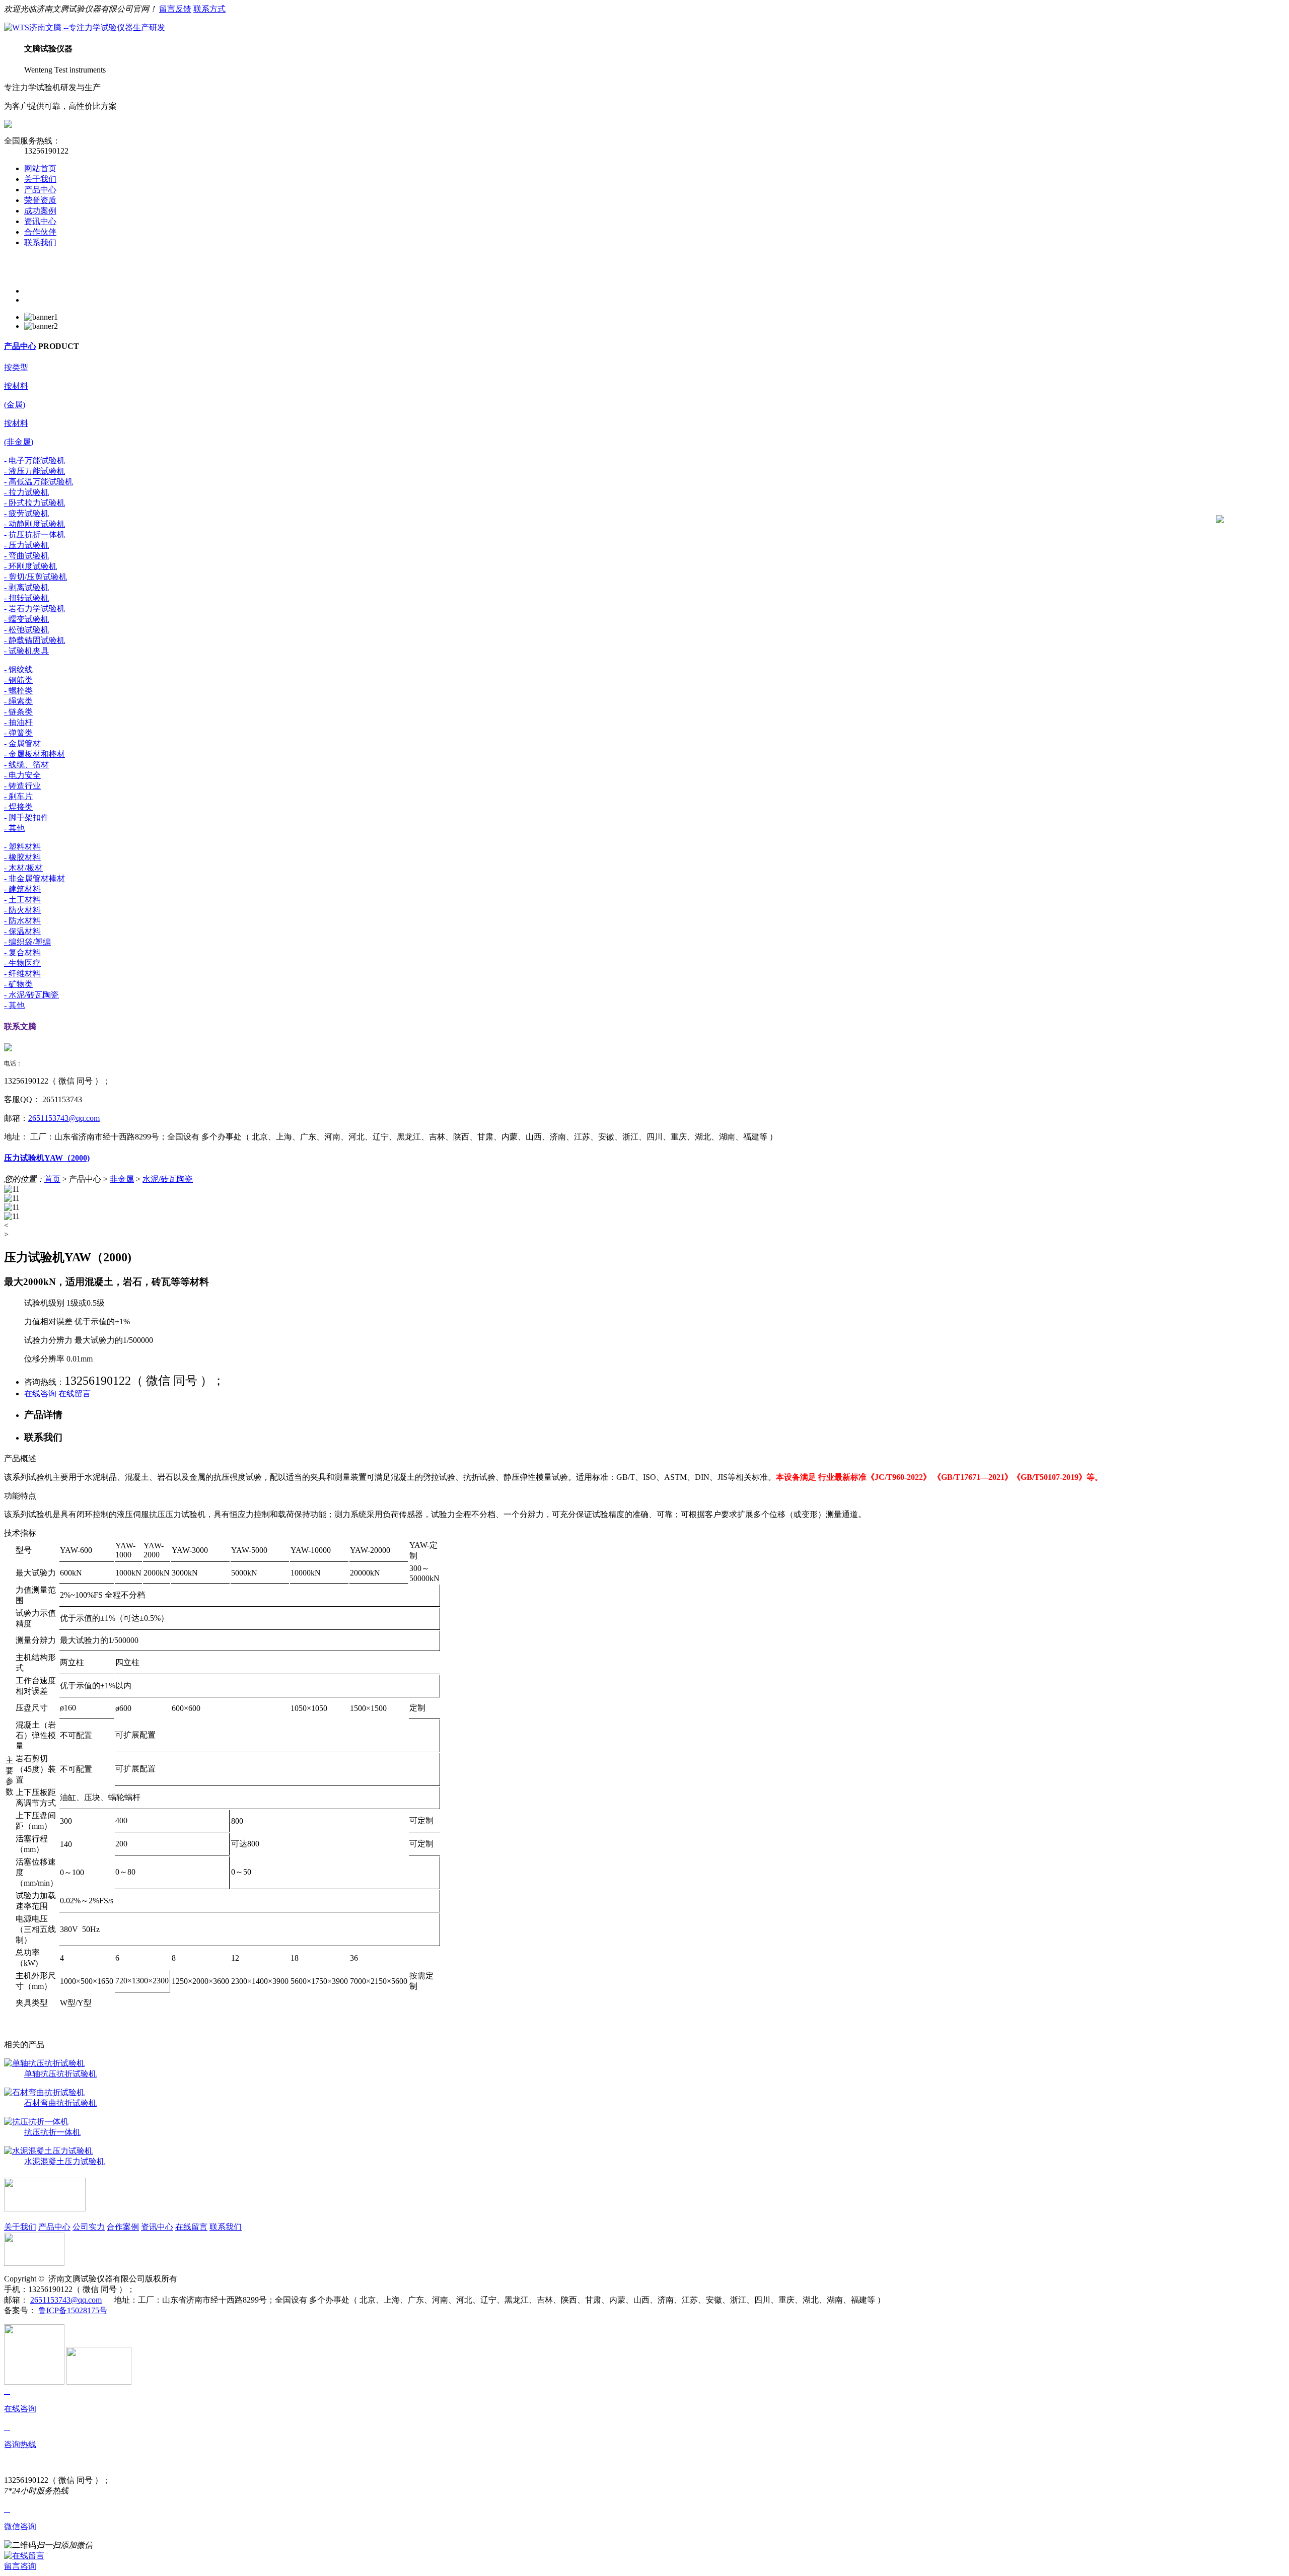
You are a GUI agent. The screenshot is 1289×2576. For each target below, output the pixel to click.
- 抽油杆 (18, 722)
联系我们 (40, 242)
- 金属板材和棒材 (34, 754)
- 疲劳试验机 (26, 513)
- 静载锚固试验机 (34, 640)
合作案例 (123, 2227)
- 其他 (14, 828)
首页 (52, 1179)
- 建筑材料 (22, 889)
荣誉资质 (40, 200)
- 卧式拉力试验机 (34, 503)
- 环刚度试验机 (30, 566)
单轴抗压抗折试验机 (60, 2074)
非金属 (122, 1179)
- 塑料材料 (22, 847)
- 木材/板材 (23, 868)
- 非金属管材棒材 (34, 878)
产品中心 (40, 190)
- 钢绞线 (18, 669)
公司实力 (89, 2227)
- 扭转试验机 (26, 598)
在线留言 (75, 1393)
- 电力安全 (22, 775)
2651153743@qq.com (64, 1118)
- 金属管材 (22, 743)
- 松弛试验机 (26, 630)
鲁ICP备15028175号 (73, 2310)
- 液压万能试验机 (34, 471)
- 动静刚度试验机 (34, 524)
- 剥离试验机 (26, 587)
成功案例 (40, 211)
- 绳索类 (18, 701)
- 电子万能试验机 (34, 460)
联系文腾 (20, 1026)
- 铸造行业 (22, 786)
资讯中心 (40, 221)
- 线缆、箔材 (26, 765)
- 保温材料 (22, 931)
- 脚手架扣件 (26, 817)
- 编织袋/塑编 (27, 942)
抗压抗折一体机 (52, 2132)
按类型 (16, 367)
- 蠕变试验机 (26, 619)
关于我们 (40, 179)
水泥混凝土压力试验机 (64, 2161)
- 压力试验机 (26, 545)
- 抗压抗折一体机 (34, 534)
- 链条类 (18, 712)
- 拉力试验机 (26, 492)
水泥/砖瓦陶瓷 (168, 1179)
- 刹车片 (18, 796)
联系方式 (209, 9)
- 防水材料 (22, 921)
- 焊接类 (18, 807)
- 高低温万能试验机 (39, 482)
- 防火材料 (22, 910)
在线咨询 (40, 1393)
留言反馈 (175, 9)
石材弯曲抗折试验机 (60, 2103)
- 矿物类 (18, 984)
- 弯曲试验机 (26, 556)
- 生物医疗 (22, 963)
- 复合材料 (22, 952)
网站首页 (40, 168)
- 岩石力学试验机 (34, 609)
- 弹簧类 (18, 733)
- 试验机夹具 (26, 651)
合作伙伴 (40, 232)
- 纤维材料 (22, 974)
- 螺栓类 (18, 691)
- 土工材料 (22, 900)
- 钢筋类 (18, 680)
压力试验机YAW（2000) (47, 1158)
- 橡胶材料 (22, 857)
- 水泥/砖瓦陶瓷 (31, 995)
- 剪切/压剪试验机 (35, 577)
